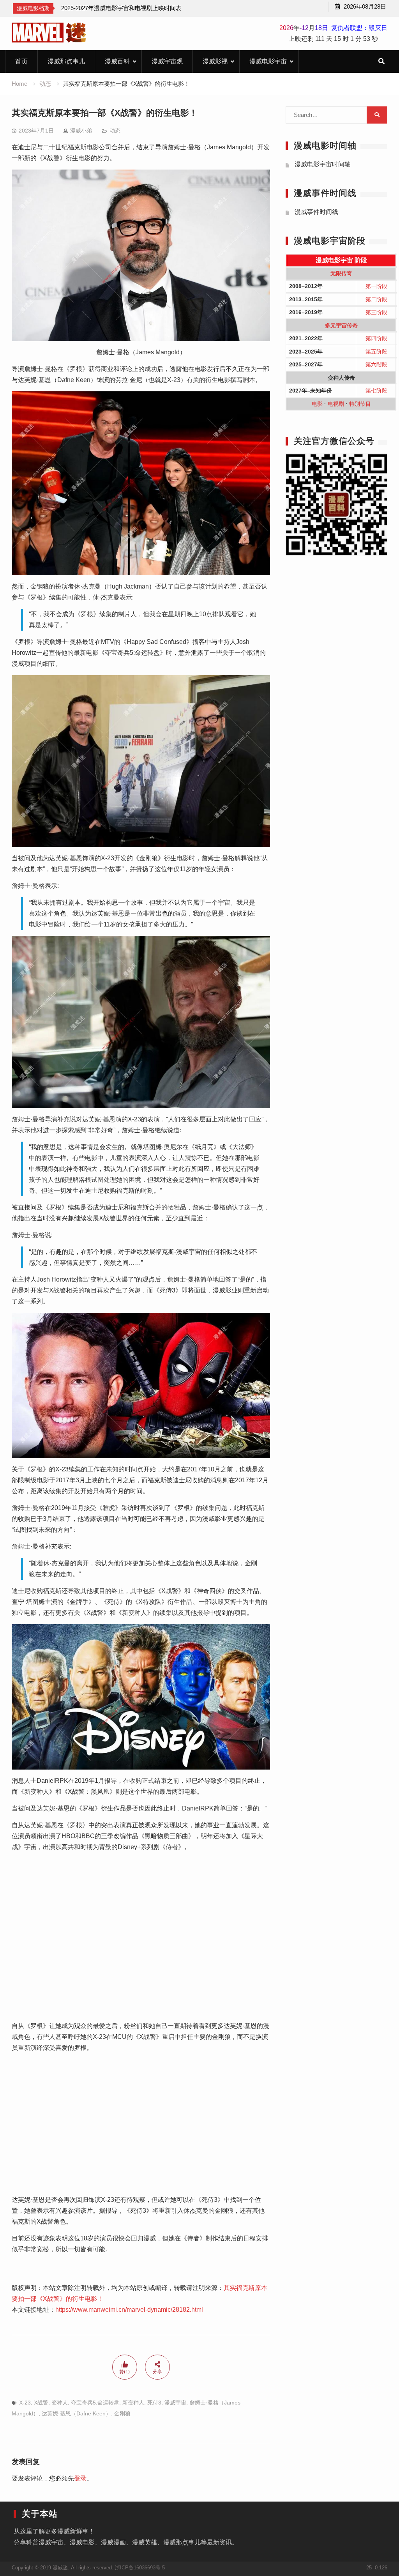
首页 (21, 61)
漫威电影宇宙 (268, 61)
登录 (80, 2478)
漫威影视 (215, 61)
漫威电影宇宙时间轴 (323, 164)
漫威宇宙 (175, 2403)
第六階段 (376, 364)
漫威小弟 (81, 131)
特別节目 (360, 404)
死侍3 (154, 2403)
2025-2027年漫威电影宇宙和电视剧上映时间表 (121, 8)
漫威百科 (117, 61)
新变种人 (133, 2403)
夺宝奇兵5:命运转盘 (95, 2403)
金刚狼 (122, 2413)
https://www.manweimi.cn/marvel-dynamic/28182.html (129, 2310)
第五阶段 (376, 352)
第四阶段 (376, 338)
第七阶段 (376, 391)
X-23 (25, 2403)
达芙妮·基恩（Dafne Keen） (76, 2413)
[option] (121, 8)
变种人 (60, 2403)
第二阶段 (376, 299)
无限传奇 (341, 273)
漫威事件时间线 (316, 212)
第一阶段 (376, 286)
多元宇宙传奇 (341, 325)
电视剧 (336, 404)
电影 (317, 404)
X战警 (41, 2403)
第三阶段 (376, 312)
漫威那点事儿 (66, 61)
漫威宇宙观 (167, 61)
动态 (115, 131)
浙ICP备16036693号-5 (140, 2568)
